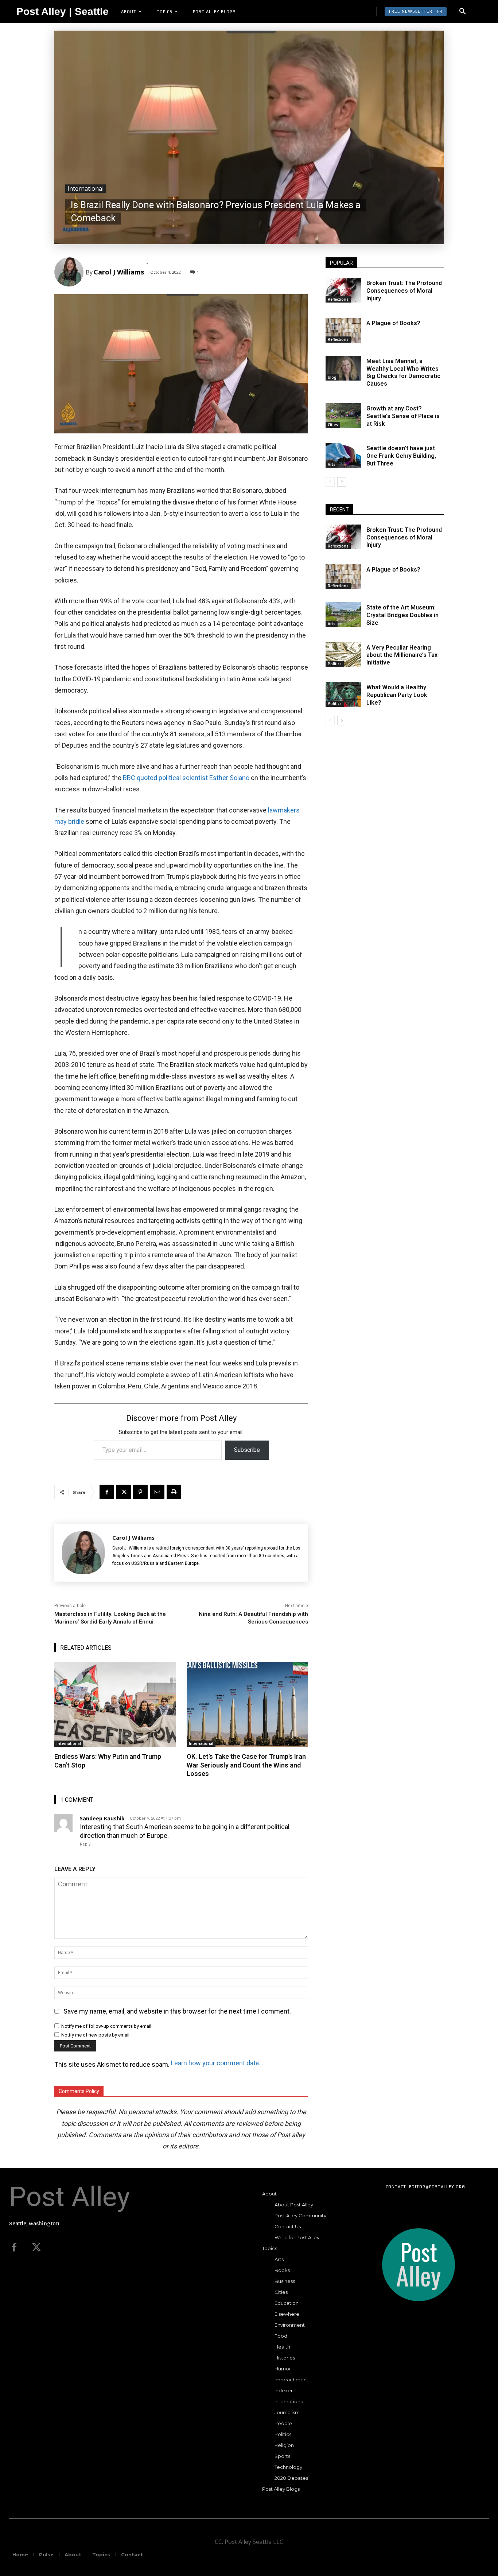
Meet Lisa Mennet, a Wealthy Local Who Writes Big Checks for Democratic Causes (403, 372)
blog (332, 377)
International (85, 188)
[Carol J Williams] (70, 272)
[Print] (174, 1492)
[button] (463, 12)
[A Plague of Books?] (343, 330)
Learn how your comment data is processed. (217, 2063)
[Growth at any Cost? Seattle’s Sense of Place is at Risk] (343, 416)
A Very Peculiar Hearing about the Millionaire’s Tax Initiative (402, 655)
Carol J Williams (119, 272)
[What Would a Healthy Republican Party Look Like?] (343, 694)
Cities (333, 425)
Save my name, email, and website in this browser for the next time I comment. (177, 2011)
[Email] (157, 1492)
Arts (332, 464)
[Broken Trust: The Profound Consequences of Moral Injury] (343, 290)
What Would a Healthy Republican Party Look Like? (397, 695)
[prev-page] (330, 482)
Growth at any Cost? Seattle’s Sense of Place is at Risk (403, 416)
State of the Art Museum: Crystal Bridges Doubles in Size (402, 615)
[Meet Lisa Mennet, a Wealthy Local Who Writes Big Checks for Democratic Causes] (343, 368)
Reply (85, 1844)
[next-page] (342, 482)
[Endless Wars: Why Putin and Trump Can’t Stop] (115, 1704)
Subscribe (247, 1450)
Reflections (338, 299)
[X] (124, 1492)
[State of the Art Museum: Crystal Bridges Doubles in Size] (343, 615)
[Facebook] (107, 1492)
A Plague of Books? (393, 323)
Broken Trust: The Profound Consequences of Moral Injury (404, 291)
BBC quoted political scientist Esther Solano (187, 778)
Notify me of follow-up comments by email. (107, 2026)
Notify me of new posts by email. (96, 2035)
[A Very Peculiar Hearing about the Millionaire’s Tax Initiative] (343, 655)
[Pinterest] (140, 1492)
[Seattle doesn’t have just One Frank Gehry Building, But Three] (343, 455)
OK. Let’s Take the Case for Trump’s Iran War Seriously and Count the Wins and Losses (246, 1765)
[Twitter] (36, 2248)
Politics (335, 664)
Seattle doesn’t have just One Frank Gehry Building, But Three (401, 456)
